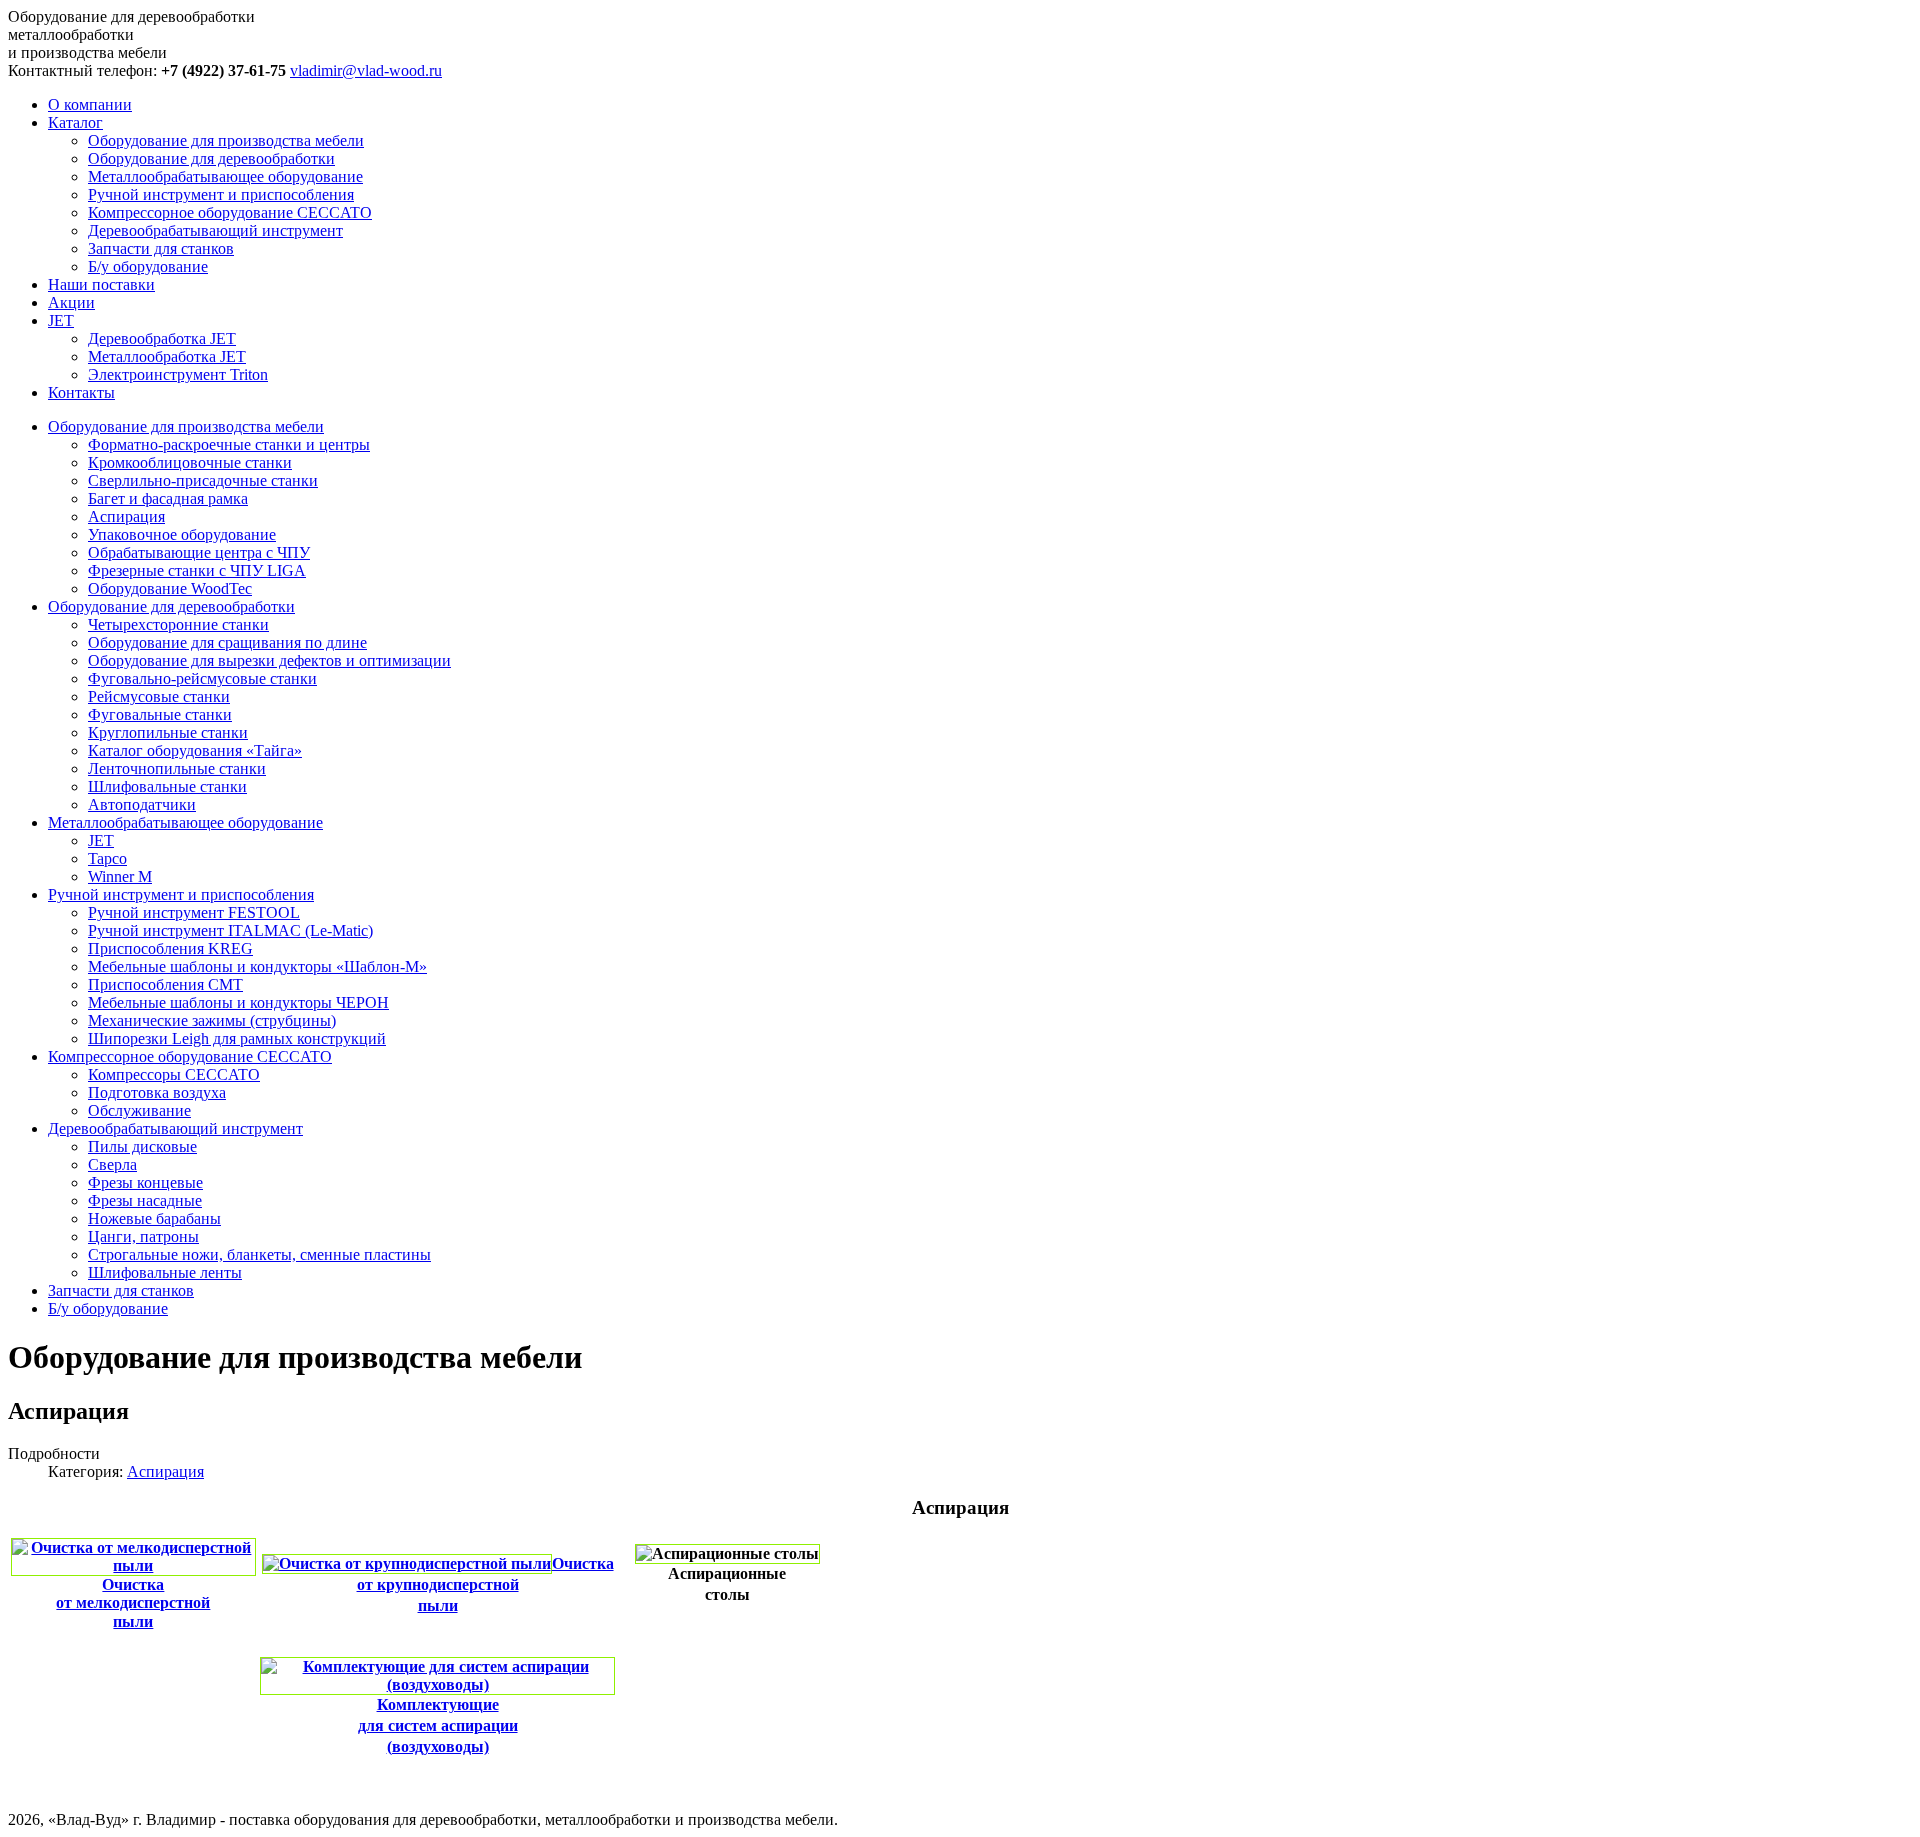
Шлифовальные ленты (165, 1272)
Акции (71, 302)
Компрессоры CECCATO (174, 1074)
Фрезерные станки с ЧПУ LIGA (197, 570)
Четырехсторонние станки (178, 624)
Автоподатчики (142, 804)
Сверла (112, 1164)
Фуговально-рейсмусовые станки (202, 678)
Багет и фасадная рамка (168, 498)
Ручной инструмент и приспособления (221, 194)
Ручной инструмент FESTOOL (194, 912)
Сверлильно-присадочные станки (203, 480)
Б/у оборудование (148, 266)
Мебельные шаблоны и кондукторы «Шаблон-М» (257, 966)
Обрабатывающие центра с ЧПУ (199, 552)
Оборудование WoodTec (170, 588)
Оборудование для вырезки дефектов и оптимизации (269, 660)
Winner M (120, 876)
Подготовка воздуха (157, 1092)
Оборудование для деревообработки (211, 158)
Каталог (75, 122)
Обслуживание (139, 1110)
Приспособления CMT (165, 984)
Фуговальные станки (160, 714)
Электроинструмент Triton (178, 374)
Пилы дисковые (142, 1146)
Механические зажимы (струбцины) (212, 1020)
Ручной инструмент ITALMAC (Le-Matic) (230, 930)
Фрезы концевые (145, 1182)
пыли (133, 1621)
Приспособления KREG (170, 948)
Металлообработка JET (167, 356)
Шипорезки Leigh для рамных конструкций (237, 1038)
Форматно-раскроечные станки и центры (229, 444)
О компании (90, 104)
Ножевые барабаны (154, 1218)
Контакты (81, 392)
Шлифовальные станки (167, 786)
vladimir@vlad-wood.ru (366, 70)
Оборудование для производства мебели (226, 140)
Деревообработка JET (162, 338)
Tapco (107, 858)
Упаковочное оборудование (182, 534)
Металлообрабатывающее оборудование (225, 176)
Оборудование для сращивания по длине (227, 642)
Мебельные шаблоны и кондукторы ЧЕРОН (238, 1002)
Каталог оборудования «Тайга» (195, 750)
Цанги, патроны (143, 1236)
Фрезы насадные (145, 1200)
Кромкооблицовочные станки (190, 462)
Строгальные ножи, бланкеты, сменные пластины (259, 1254)
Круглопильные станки (168, 732)
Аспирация (126, 516)
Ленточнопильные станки (177, 768)
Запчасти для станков (161, 248)
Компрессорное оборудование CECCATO (230, 212)
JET (61, 320)
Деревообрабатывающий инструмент (215, 230)
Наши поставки (101, 284)
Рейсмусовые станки (159, 696)
